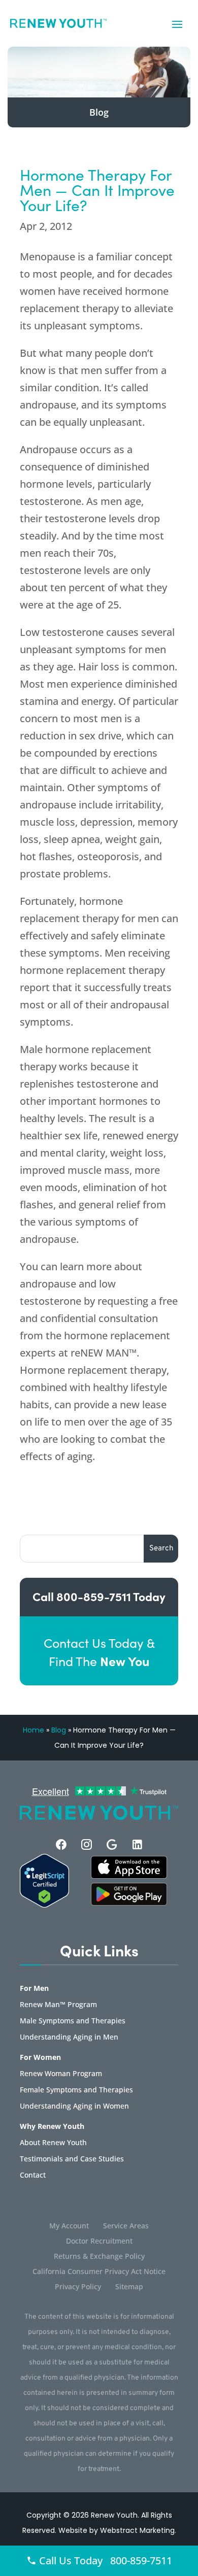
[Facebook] (61, 1844)
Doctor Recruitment (99, 2242)
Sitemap (129, 2287)
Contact (33, 2176)
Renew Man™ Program (58, 2005)
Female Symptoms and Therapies (76, 2090)
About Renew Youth (53, 2143)
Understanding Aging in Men (69, 2038)
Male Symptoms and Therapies (73, 2021)
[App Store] (129, 1903)
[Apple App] (129, 1876)
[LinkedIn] (137, 1844)
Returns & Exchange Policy (99, 2257)
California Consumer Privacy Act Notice (99, 2272)
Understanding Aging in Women (74, 2107)
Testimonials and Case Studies (72, 2159)
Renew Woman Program (61, 2074)
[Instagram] (87, 1844)
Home (34, 1730)
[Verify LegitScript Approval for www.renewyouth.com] (44, 1905)
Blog (59, 1730)
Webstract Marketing (137, 2530)
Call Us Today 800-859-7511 (104, 2561)
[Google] (112, 1844)
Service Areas (126, 2226)
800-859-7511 (94, 1596)
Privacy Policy (78, 2287)
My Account (69, 2226)
